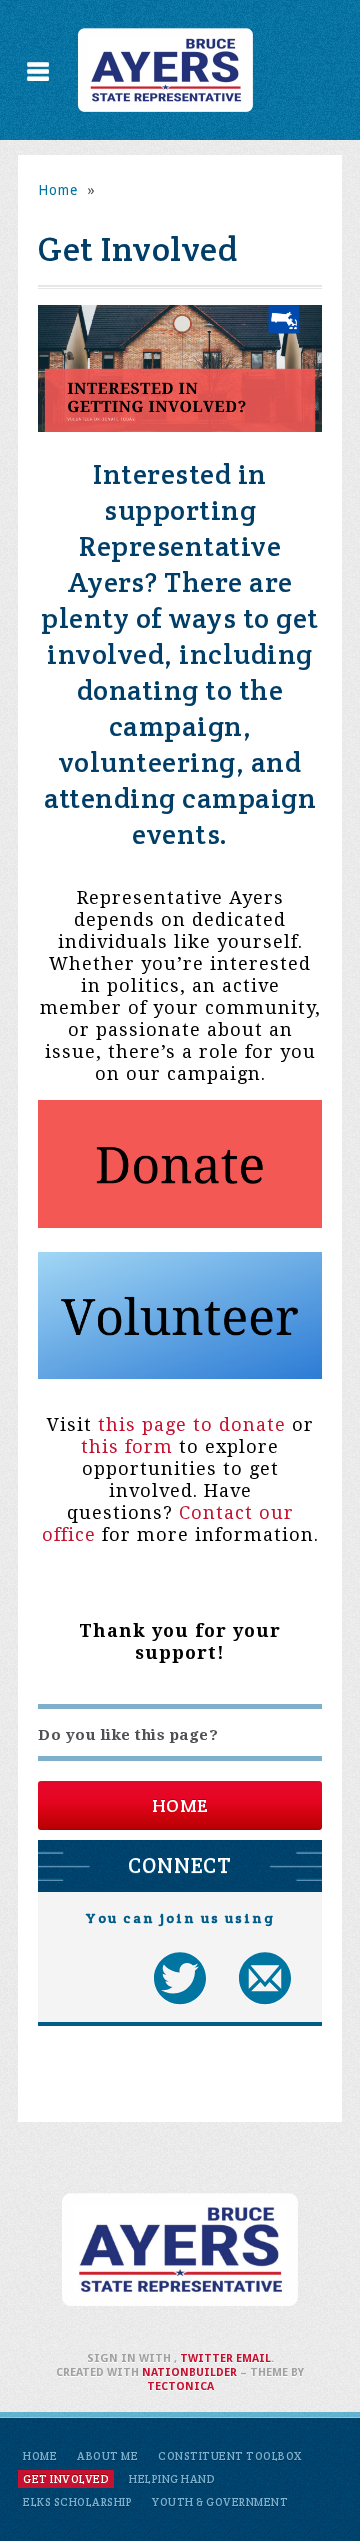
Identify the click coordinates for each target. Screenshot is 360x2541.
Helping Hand (172, 2479)
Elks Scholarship (77, 2502)
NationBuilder (189, 2372)
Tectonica (180, 2386)
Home (58, 190)
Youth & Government (220, 2502)
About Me (107, 2456)
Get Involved (66, 2479)
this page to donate (192, 1424)
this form (127, 1446)
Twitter (206, 2358)
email (253, 2358)
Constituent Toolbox (230, 2456)
